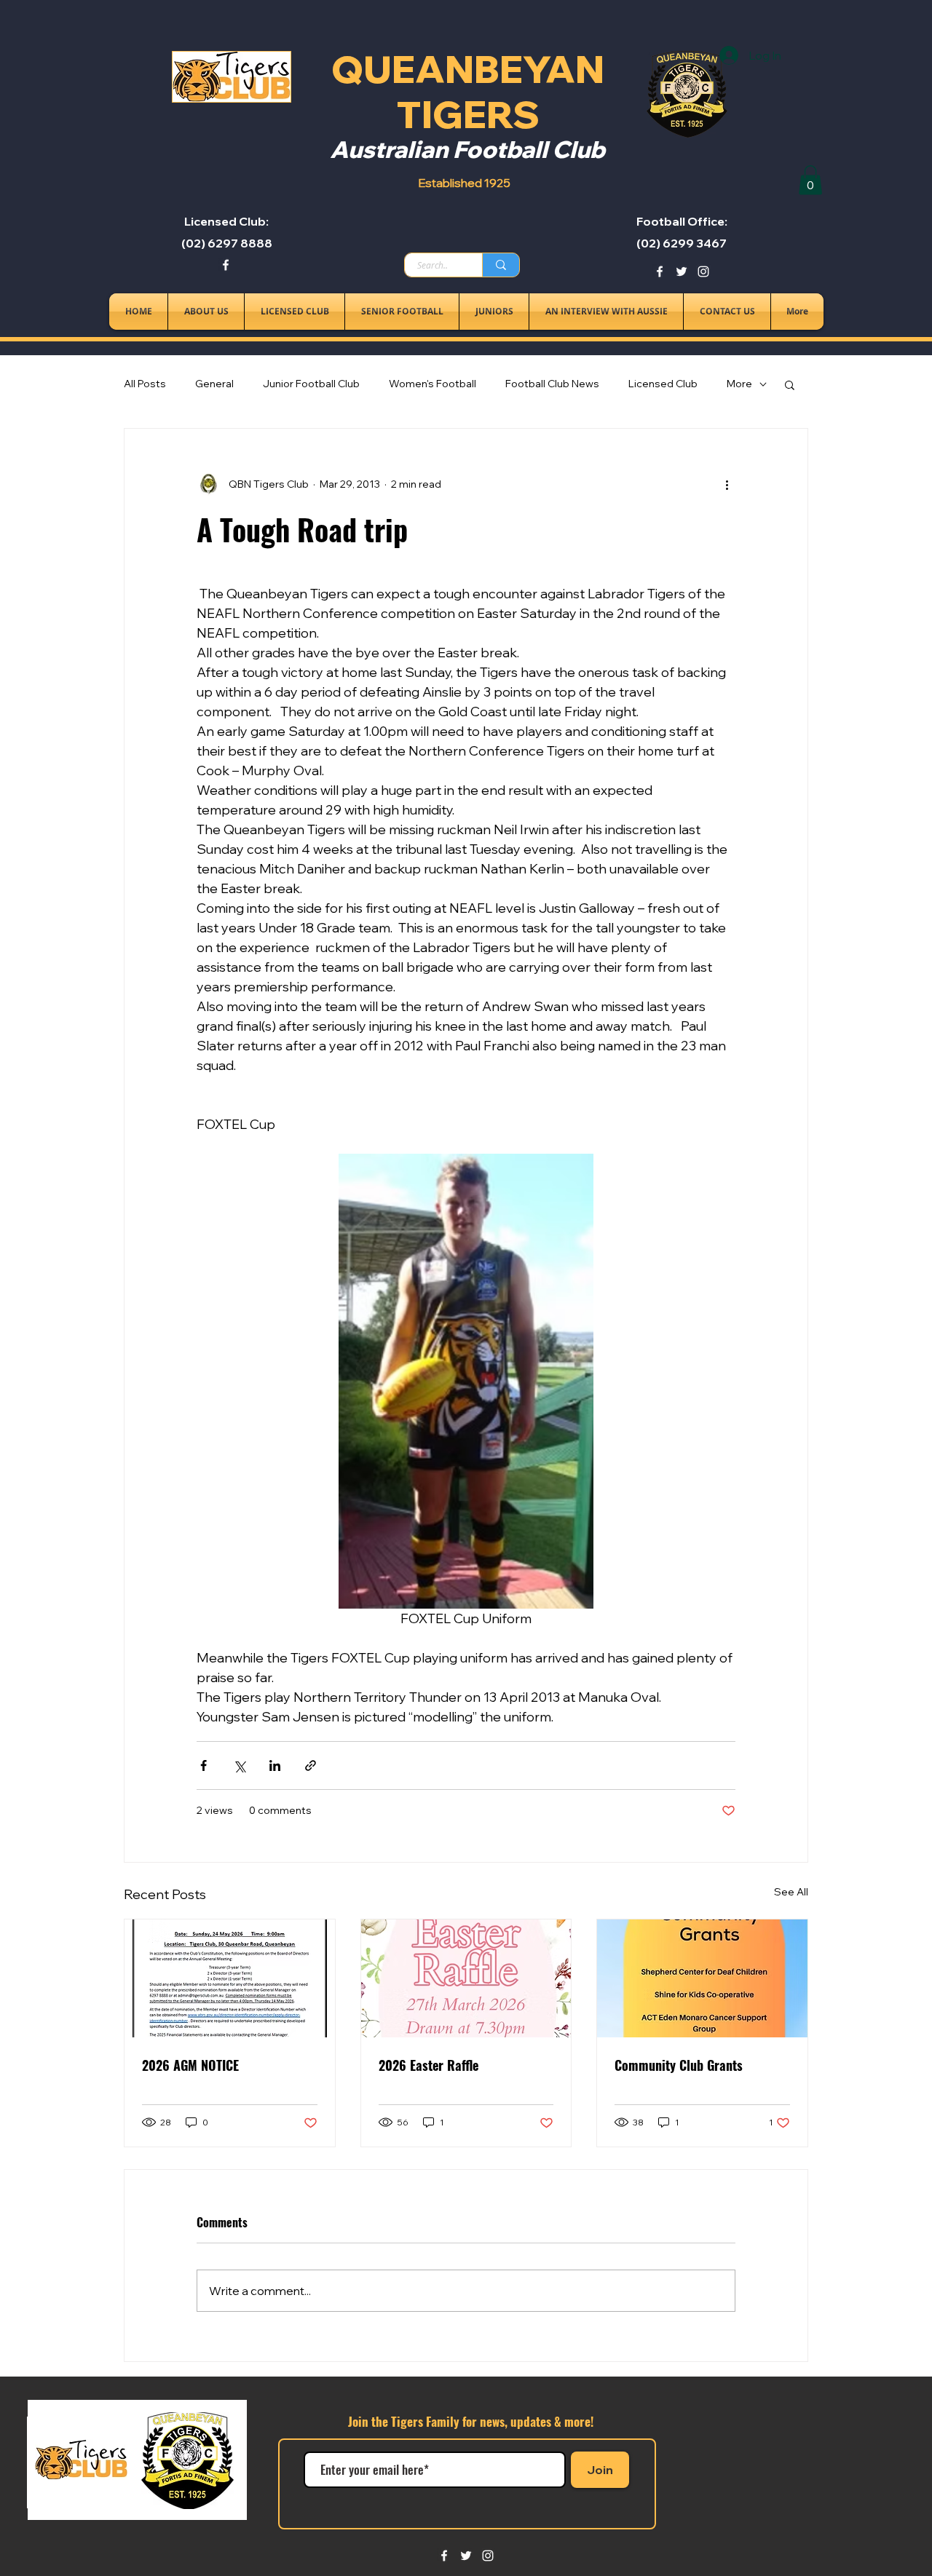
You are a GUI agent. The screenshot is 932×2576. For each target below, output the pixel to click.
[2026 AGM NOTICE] (230, 1978)
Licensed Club (663, 384)
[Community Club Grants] (702, 1978)
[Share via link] (311, 1765)
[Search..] (501, 265)
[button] (810, 180)
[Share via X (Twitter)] (239, 1765)
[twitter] (682, 272)
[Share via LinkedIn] (275, 1765)
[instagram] (703, 272)
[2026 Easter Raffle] (466, 1978)
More (739, 384)
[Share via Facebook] (204, 1765)
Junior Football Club (311, 384)
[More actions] (727, 484)
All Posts (145, 384)
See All (791, 1892)
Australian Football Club (467, 149)
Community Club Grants (679, 2065)
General (214, 384)
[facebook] (226, 265)
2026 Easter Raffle (429, 2065)
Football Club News (552, 384)
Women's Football (433, 384)
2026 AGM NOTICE (190, 2065)
